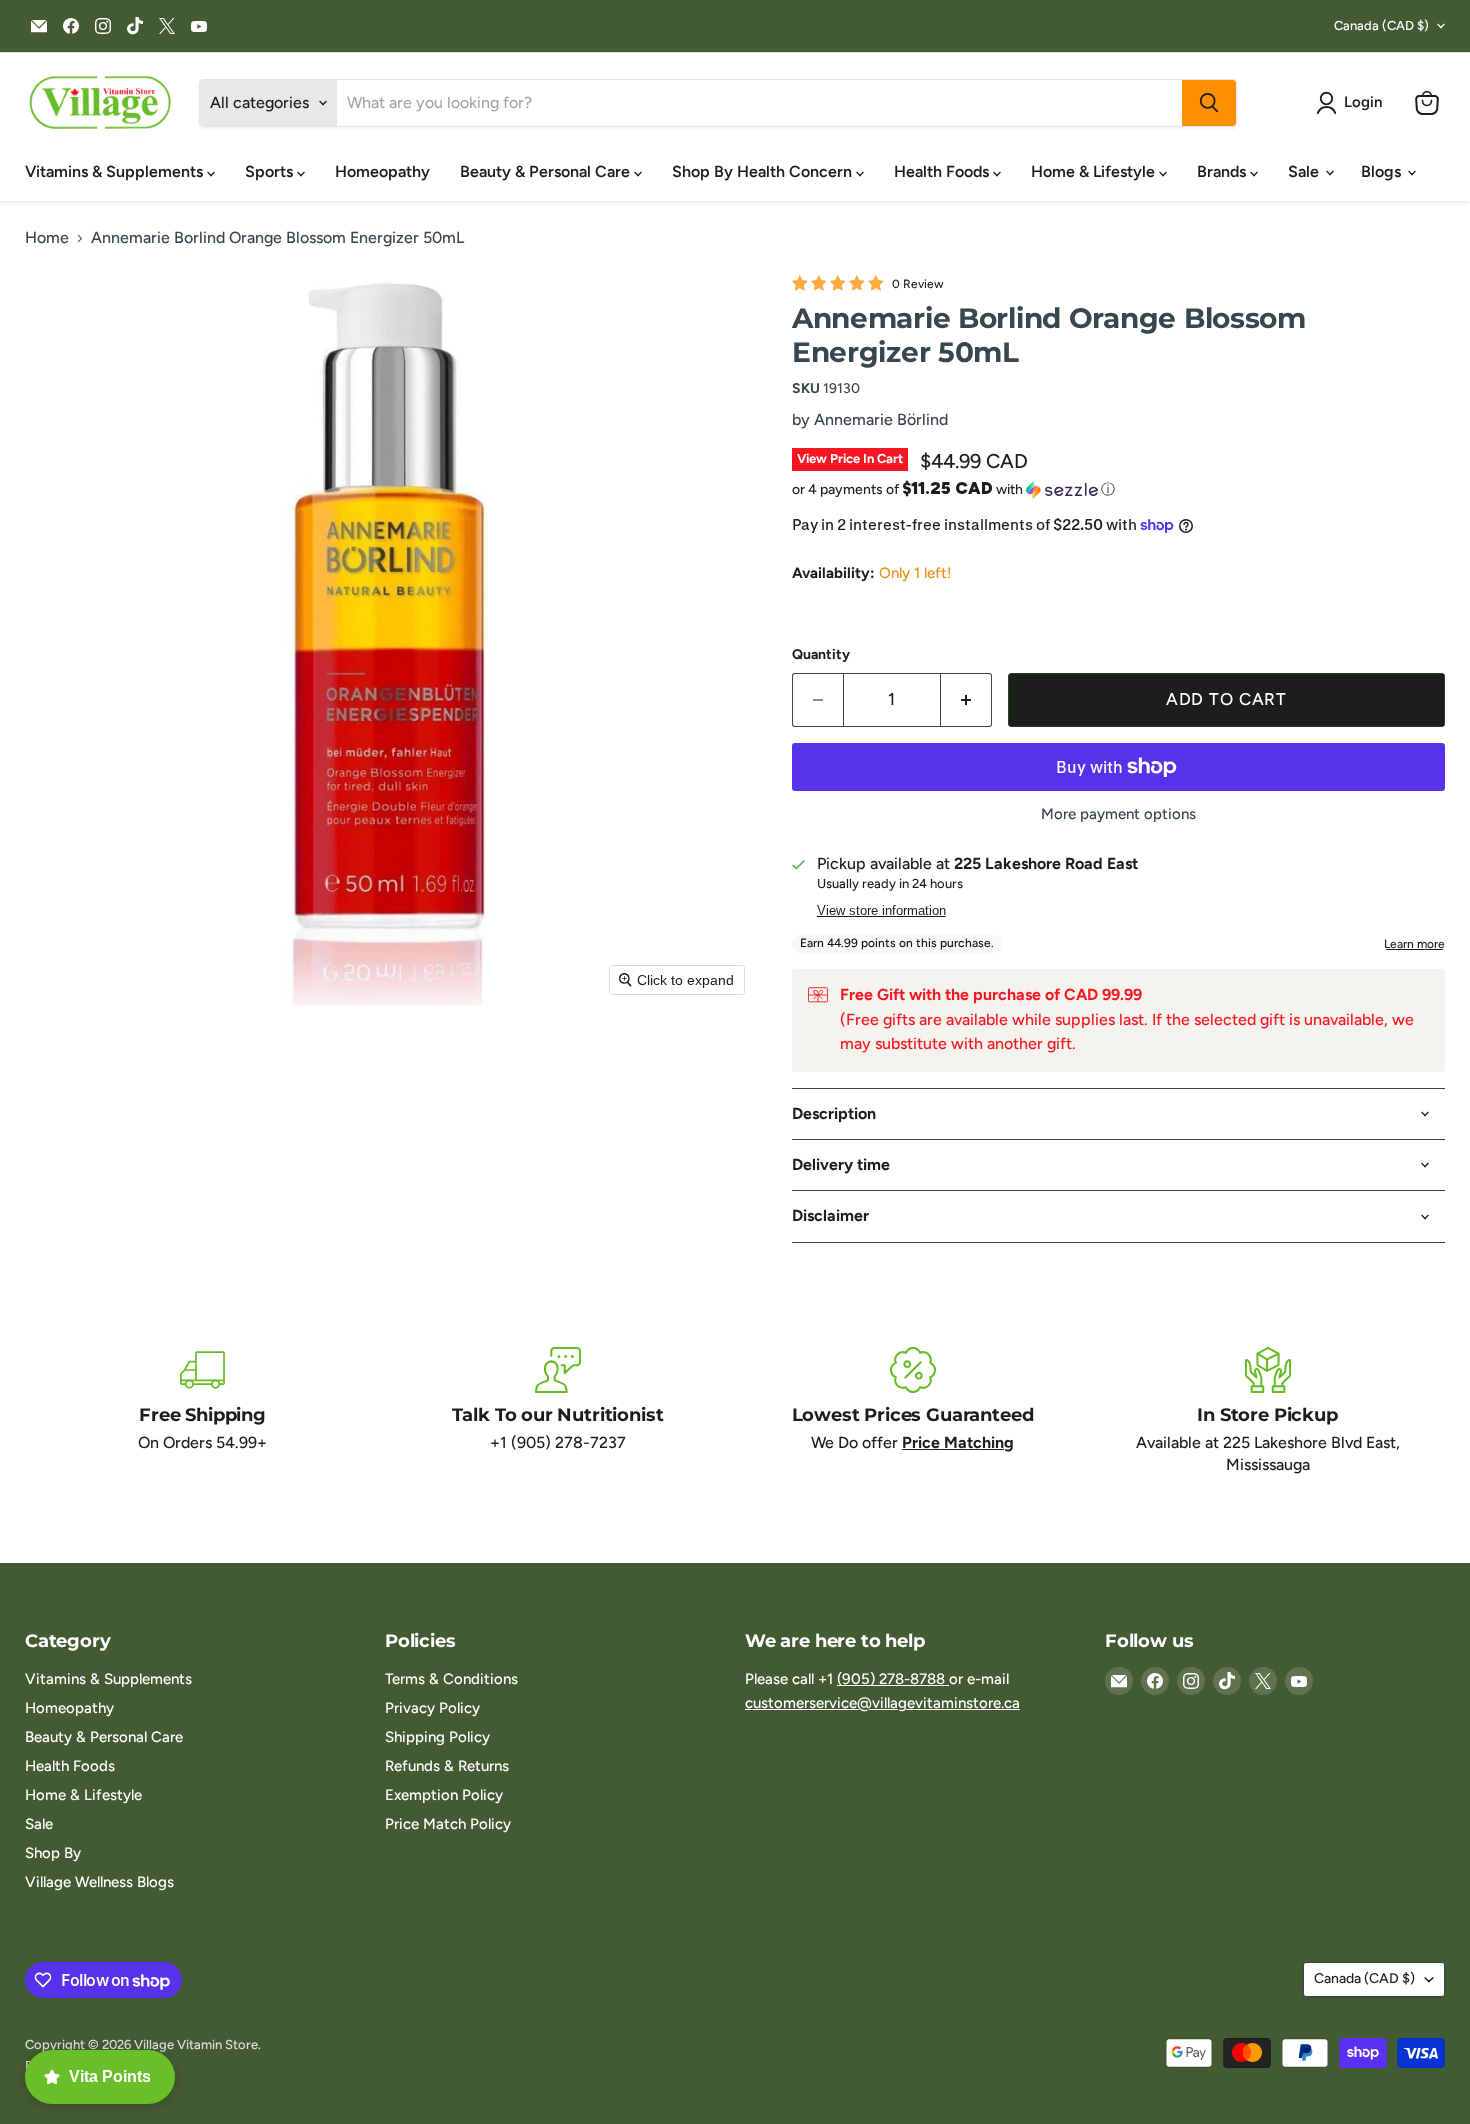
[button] (1353, 103)
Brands (1223, 171)
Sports (271, 171)
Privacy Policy (432, 1708)
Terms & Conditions (451, 1679)
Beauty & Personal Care (547, 171)
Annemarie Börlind (881, 419)
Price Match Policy (448, 1824)
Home (47, 238)
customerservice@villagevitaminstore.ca (882, 1703)
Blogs (1383, 171)
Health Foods (943, 171)
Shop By (53, 1853)
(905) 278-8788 (893, 1679)
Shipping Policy (437, 1737)
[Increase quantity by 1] (966, 700)
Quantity (821, 655)
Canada (1381, 25)
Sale (1305, 171)
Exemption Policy (444, 1795)
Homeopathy (382, 171)
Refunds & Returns (447, 1766)
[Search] (1209, 103)
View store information (881, 911)
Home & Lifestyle (1095, 171)
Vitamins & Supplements (116, 171)
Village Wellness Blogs (99, 1882)
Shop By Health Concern (764, 171)
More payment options (1118, 814)
